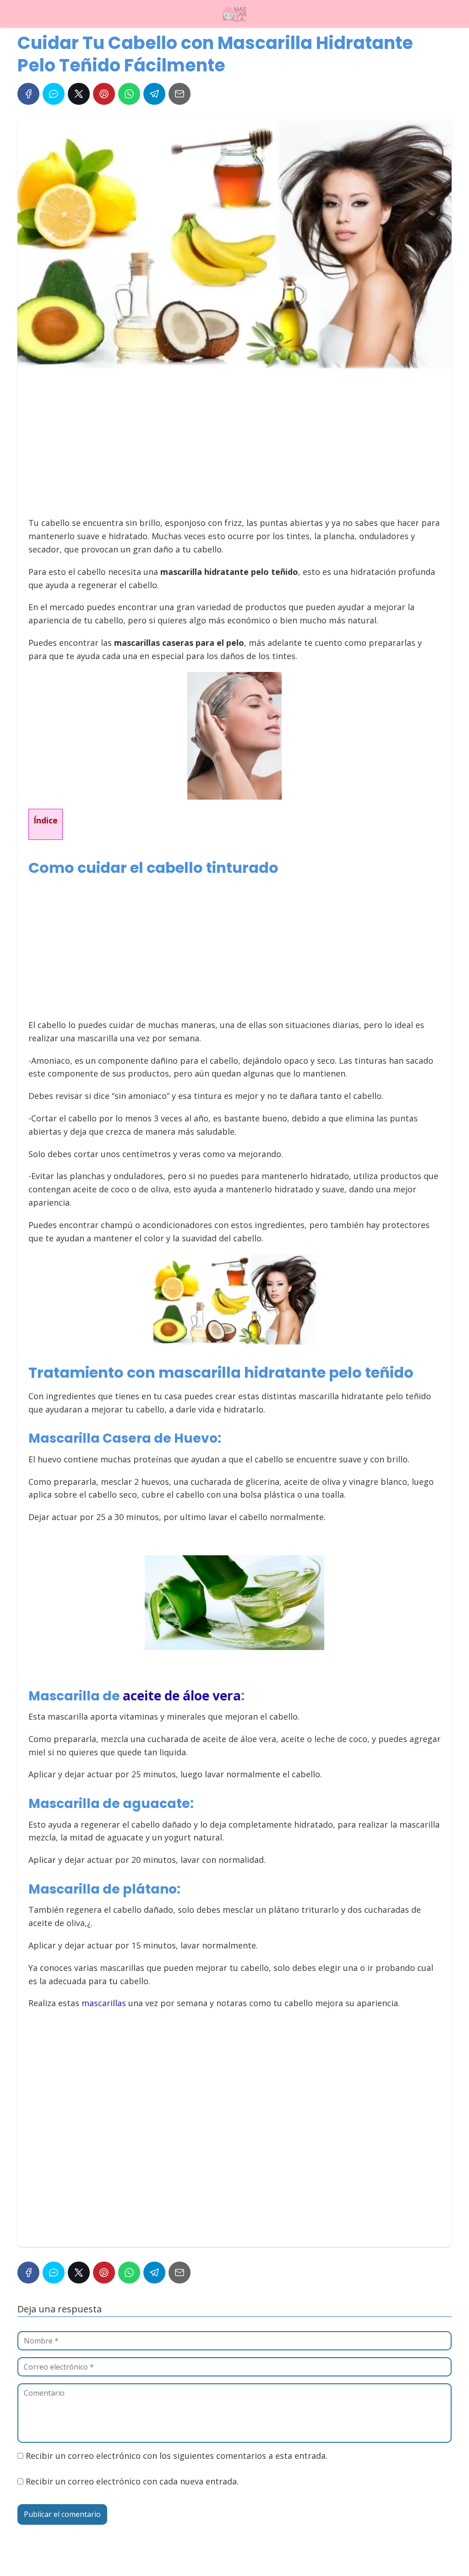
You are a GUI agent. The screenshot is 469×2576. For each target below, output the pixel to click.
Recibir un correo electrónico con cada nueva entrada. (132, 2481)
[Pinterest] (104, 94)
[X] (79, 94)
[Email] (180, 94)
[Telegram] (154, 94)
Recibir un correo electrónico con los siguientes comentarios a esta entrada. (177, 2456)
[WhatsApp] (129, 94)
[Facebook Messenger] (54, 94)
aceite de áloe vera (182, 1695)
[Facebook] (28, 94)
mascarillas (104, 2003)
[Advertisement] (232, 447)
